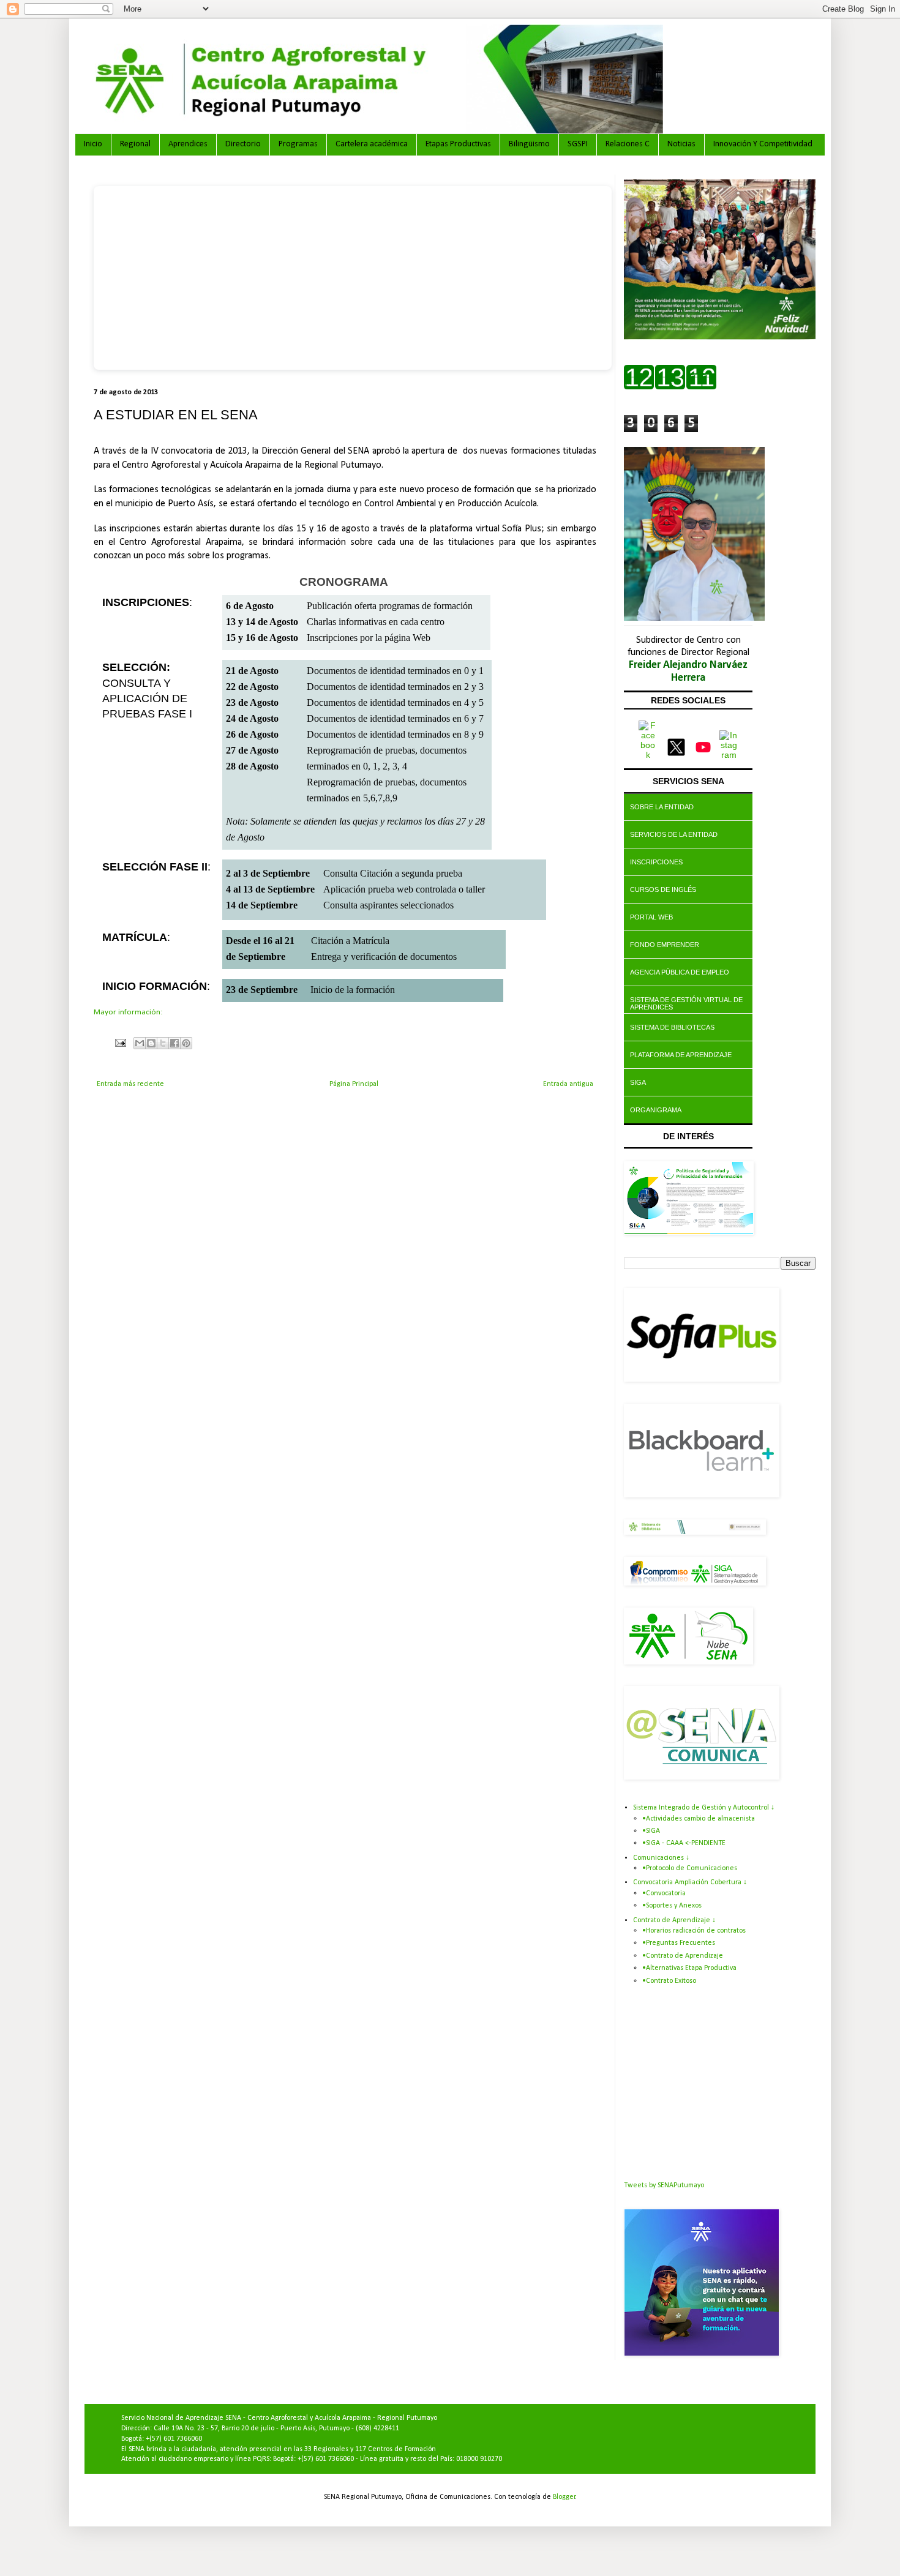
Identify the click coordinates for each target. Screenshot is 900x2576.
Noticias (681, 144)
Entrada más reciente (130, 1084)
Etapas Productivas (458, 144)
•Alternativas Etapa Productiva (689, 1968)
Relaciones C (628, 144)
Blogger (564, 2497)
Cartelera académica (372, 144)
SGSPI (578, 144)
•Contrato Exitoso (669, 1981)
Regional (135, 144)
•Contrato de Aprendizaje (683, 1956)
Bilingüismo (529, 144)
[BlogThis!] (151, 1043)
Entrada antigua (568, 1084)
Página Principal (354, 1084)
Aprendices (188, 144)
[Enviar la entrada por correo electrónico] (120, 1043)
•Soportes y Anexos (672, 1906)
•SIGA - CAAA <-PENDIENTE (684, 1843)
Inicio (93, 144)
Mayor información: (128, 1012)
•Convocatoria (664, 1893)
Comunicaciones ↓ (661, 1858)
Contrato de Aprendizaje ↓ (674, 1920)
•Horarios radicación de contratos (694, 1931)
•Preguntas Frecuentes (679, 1943)
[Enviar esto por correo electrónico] (140, 1043)
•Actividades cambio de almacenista (699, 1819)
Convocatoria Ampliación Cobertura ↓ (690, 1882)
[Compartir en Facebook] (174, 1043)
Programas (298, 144)
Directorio (243, 144)
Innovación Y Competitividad (763, 144)
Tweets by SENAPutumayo (664, 2185)
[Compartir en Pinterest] (186, 1043)
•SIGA (651, 1831)
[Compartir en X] (163, 1043)
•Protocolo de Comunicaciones (690, 1868)
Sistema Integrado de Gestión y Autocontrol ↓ (704, 1808)
